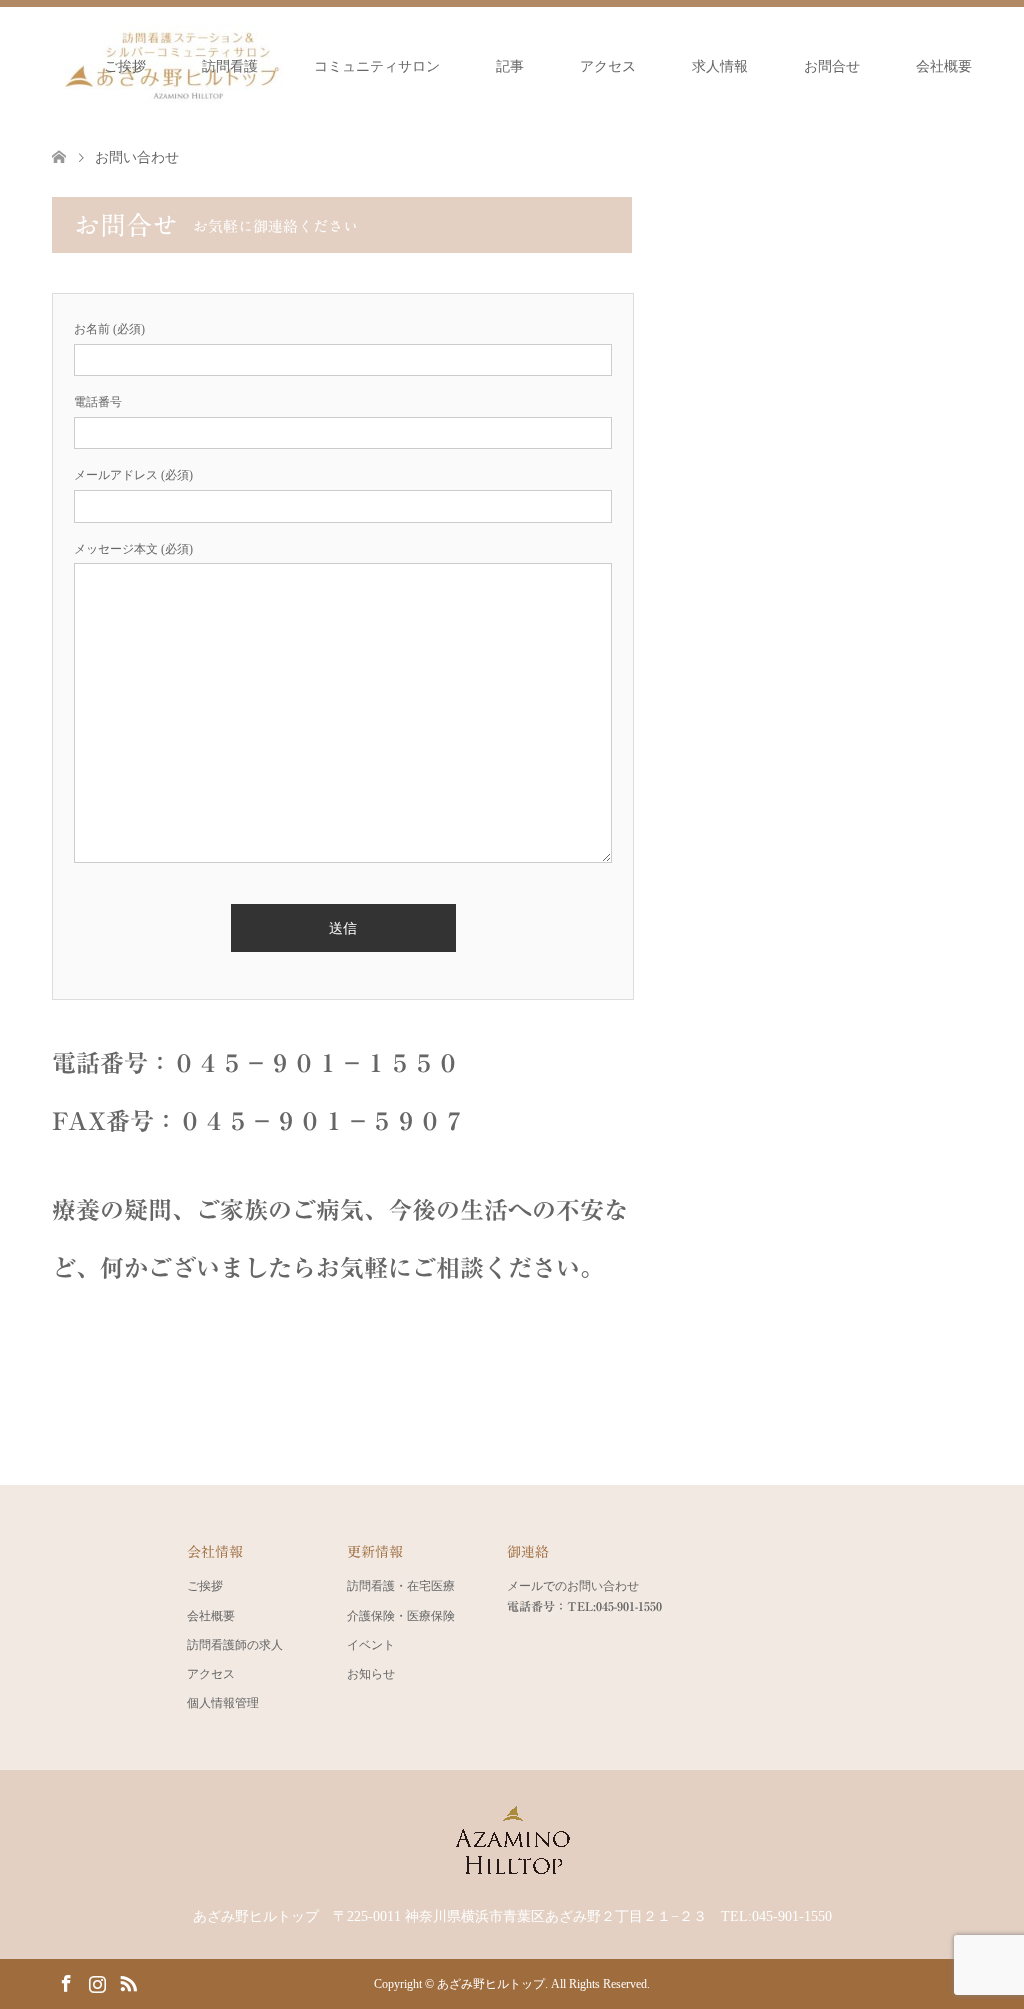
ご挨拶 (125, 66)
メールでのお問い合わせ (573, 1586)
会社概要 (944, 66)
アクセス (608, 66)
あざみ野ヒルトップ (491, 1984)
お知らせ (371, 1674)
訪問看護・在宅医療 (401, 1586)
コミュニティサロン (377, 66)
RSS (128, 1982)
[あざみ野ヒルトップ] (512, 1872)
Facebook (66, 1982)
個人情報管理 (223, 1703)
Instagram (97, 1982)
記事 (510, 66)
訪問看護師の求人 (235, 1645)
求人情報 (720, 66)
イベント (371, 1645)
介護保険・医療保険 (401, 1616)
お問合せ (832, 66)
